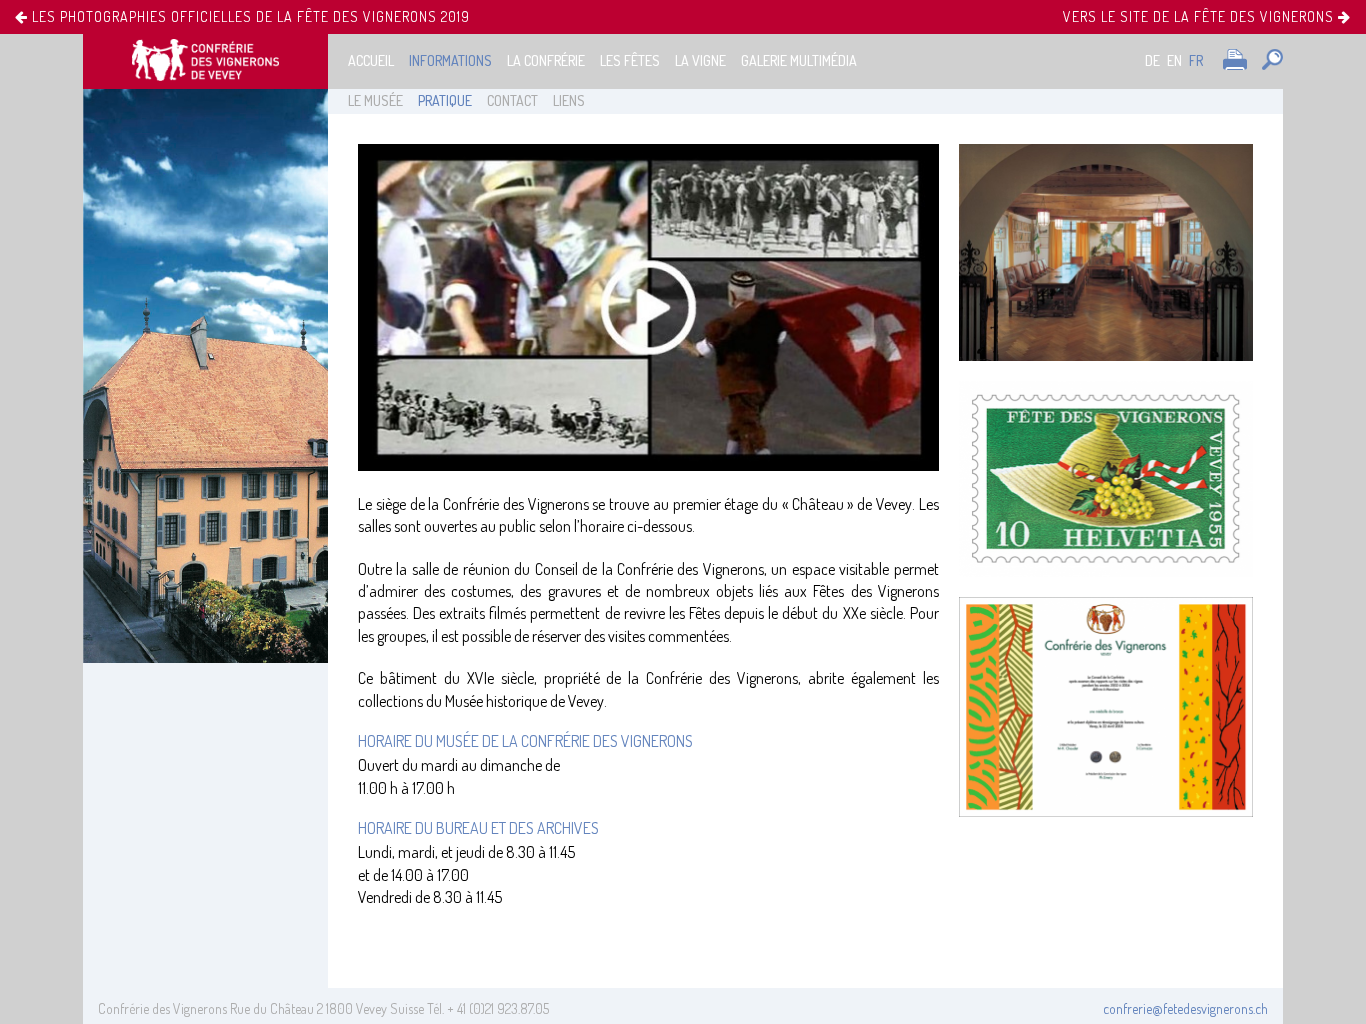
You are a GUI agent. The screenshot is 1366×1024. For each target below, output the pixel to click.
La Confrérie (546, 60)
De (1152, 60)
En (1174, 60)
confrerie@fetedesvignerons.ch (1185, 1008)
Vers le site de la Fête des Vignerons (1200, 16)
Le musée (375, 100)
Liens (569, 100)
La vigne (700, 60)
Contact (512, 100)
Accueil (371, 60)
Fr (1196, 60)
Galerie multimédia (799, 60)
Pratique (445, 100)
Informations (450, 60)
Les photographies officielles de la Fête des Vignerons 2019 (249, 17)
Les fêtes (630, 60)
